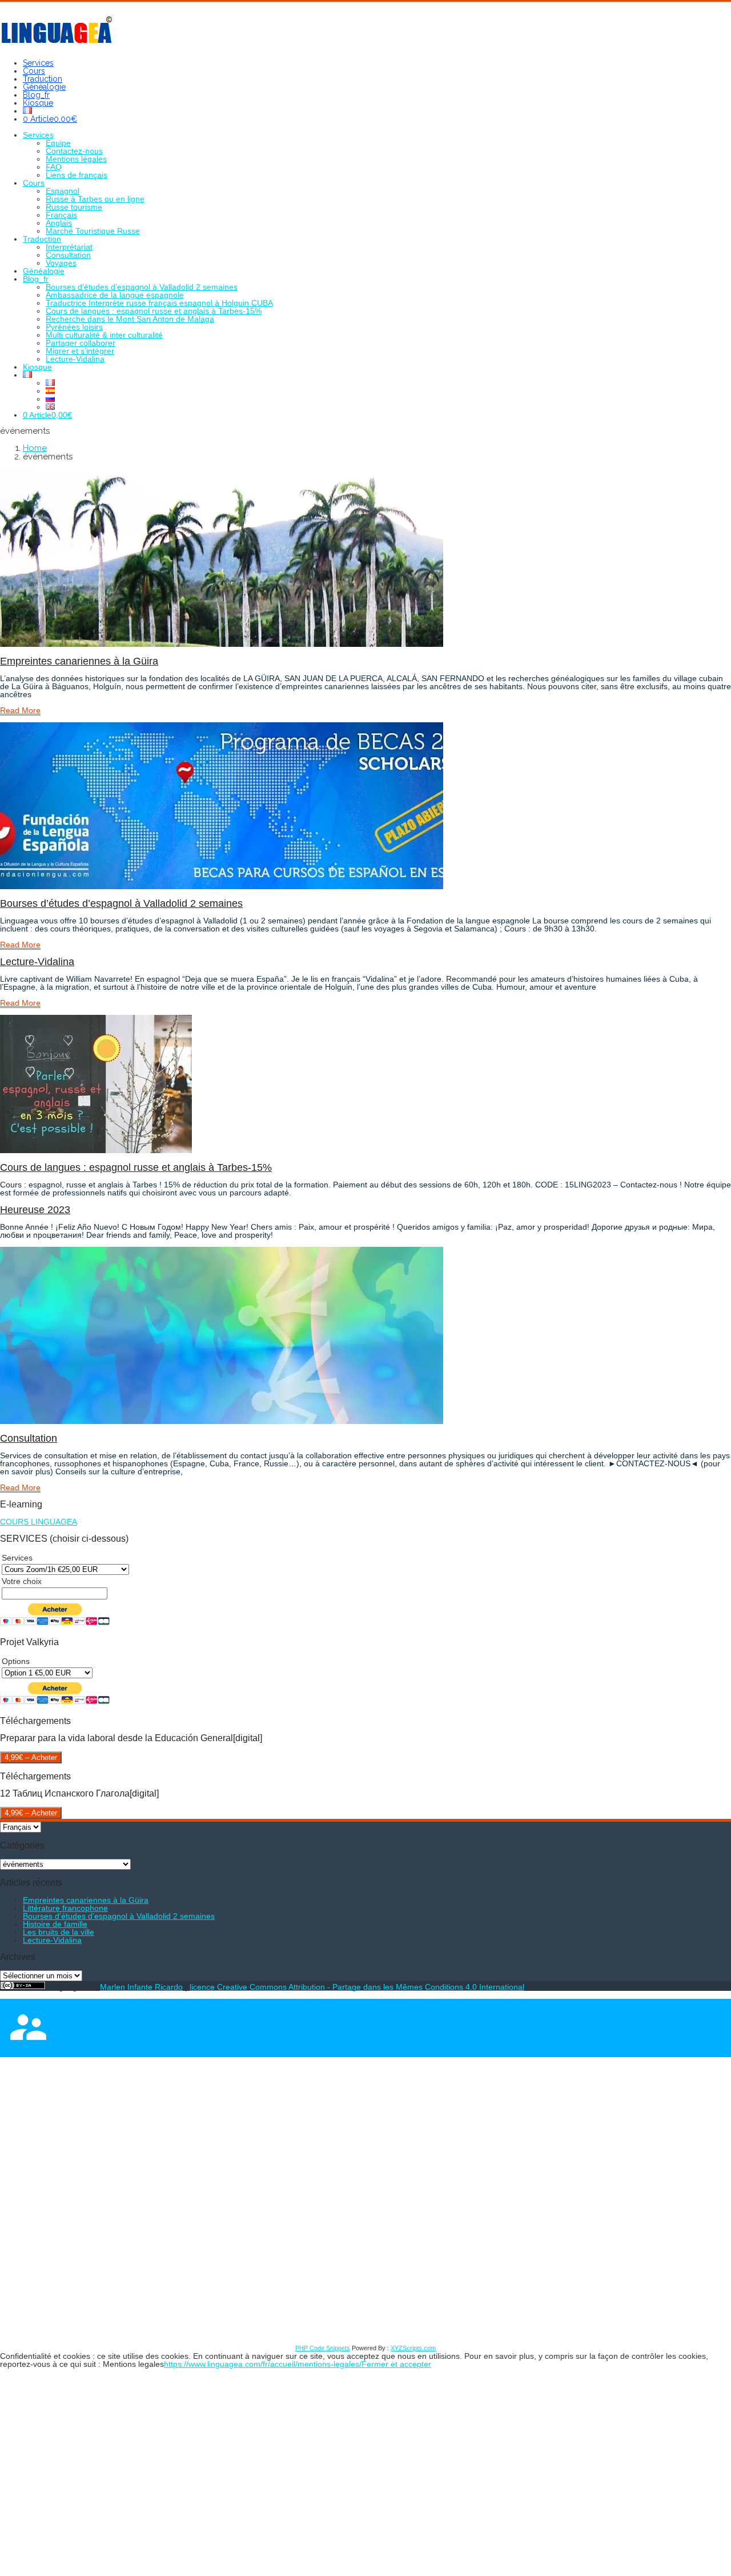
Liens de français (77, 175)
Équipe (58, 143)
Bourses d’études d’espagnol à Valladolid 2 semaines (142, 287)
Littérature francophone (65, 1908)
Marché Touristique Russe (93, 231)
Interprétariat (69, 247)
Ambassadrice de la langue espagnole (115, 295)
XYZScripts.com (413, 2348)
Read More (20, 710)
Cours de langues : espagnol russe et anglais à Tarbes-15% (154, 311)
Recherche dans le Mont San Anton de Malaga (130, 319)
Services (38, 63)
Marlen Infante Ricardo (141, 1987)
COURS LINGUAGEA (39, 1522)
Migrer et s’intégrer (80, 351)
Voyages (61, 263)
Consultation (68, 255)
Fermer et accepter (396, 2364)
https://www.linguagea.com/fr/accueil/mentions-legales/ (263, 2364)
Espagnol (63, 191)
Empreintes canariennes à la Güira (79, 661)
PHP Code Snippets (323, 2348)
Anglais (59, 223)
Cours (34, 71)
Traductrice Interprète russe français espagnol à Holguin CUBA (159, 303)
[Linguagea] (57, 41)
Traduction (43, 79)
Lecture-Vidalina (75, 359)
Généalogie (44, 87)
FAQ (54, 167)
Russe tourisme (74, 207)
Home (35, 448)
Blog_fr (36, 95)
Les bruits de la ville (59, 1932)
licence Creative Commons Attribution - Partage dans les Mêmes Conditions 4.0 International (357, 1987)
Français (61, 215)
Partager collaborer (81, 343)
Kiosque (38, 103)
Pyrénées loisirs (74, 327)
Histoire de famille (55, 1924)
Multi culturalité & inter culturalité (104, 335)
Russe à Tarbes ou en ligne (95, 199)
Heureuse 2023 (35, 1210)
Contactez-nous (74, 151)
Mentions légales (76, 159)
